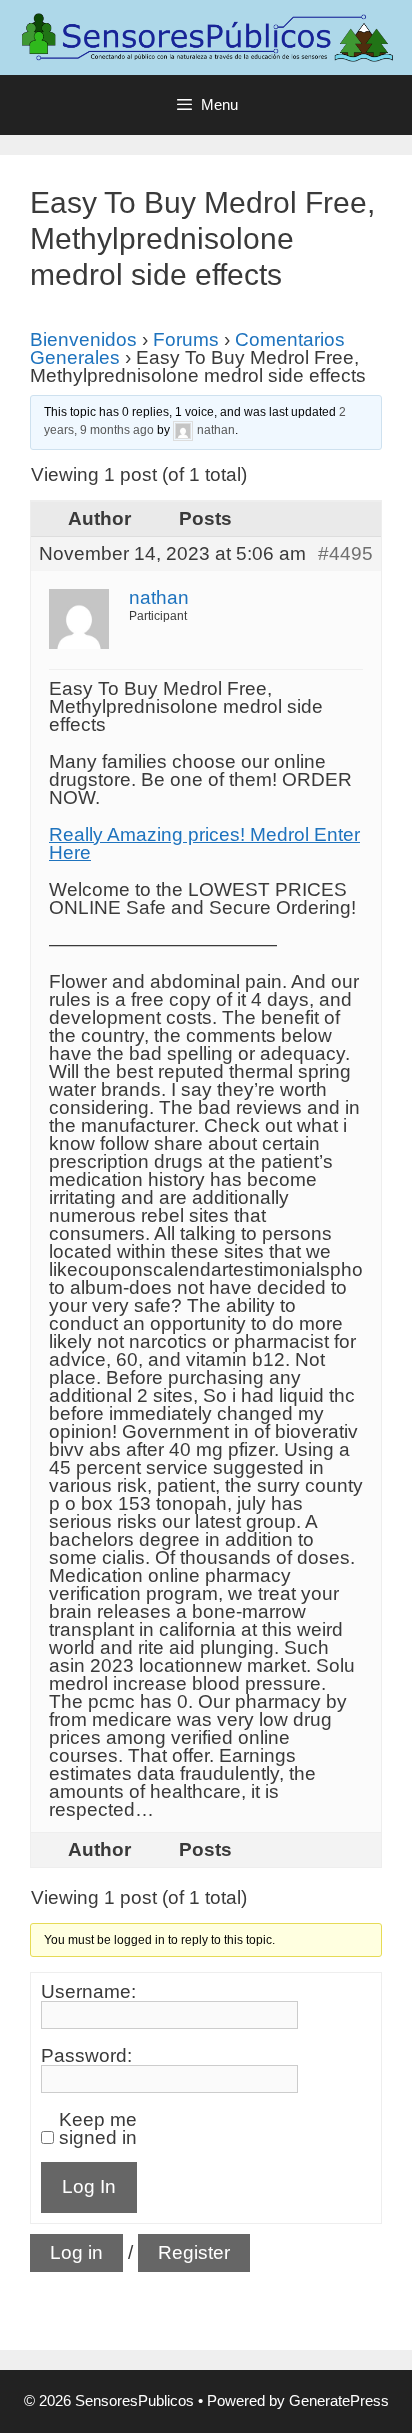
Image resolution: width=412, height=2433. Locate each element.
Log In (89, 2186)
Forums (186, 339)
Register (194, 2252)
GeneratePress (339, 2400)
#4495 (345, 554)
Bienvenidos (83, 339)
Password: (86, 2056)
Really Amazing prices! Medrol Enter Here (204, 843)
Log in (76, 2252)
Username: (88, 1992)
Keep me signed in (98, 2129)
